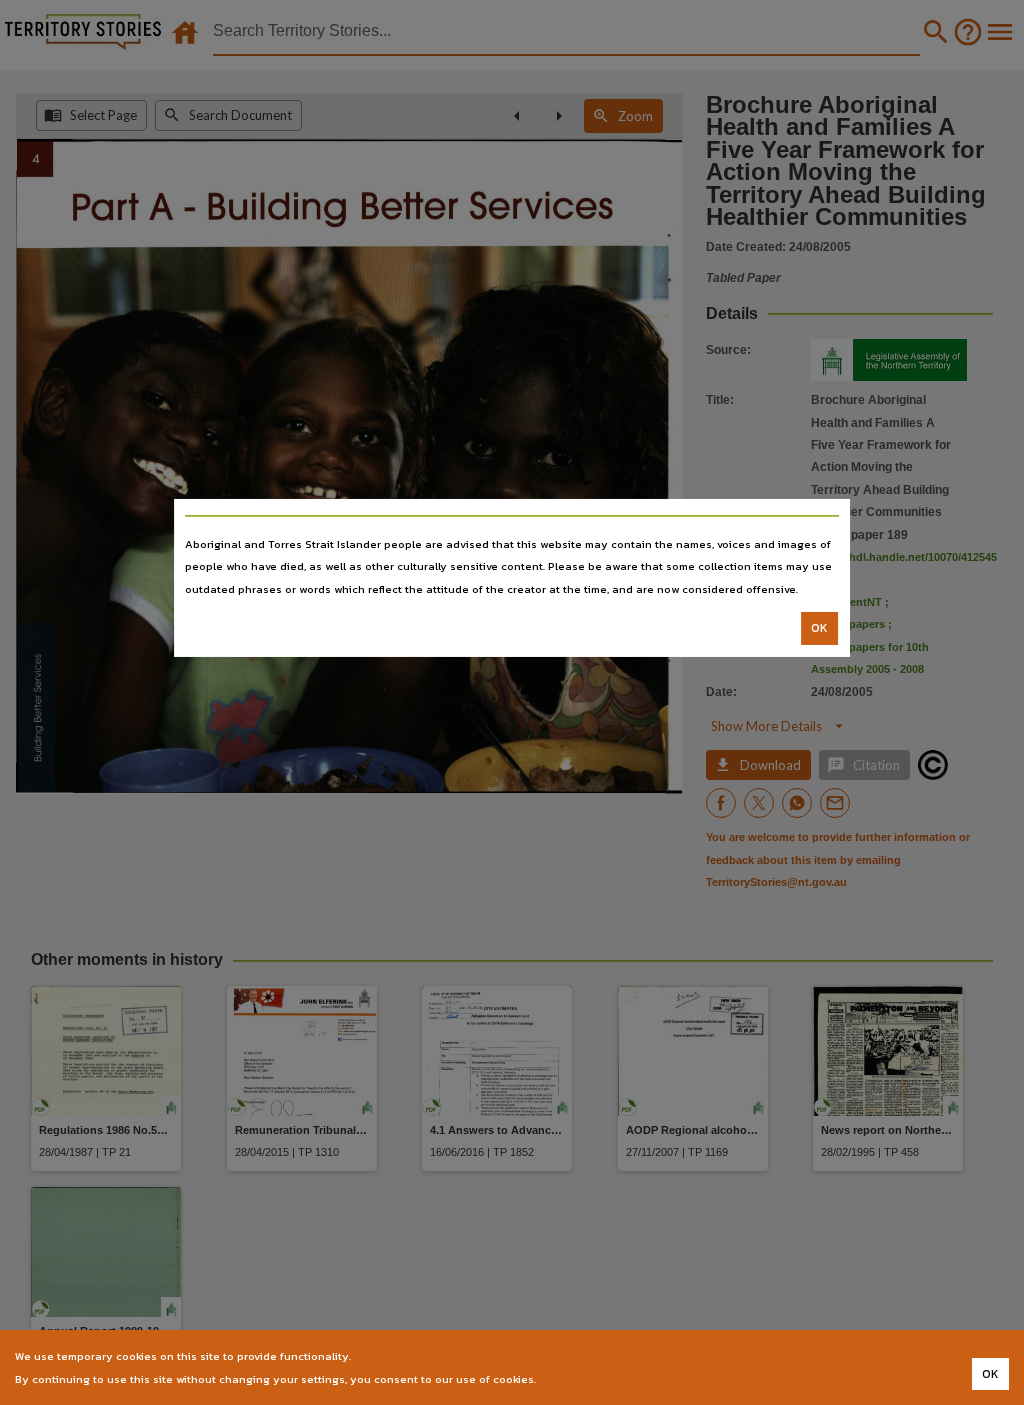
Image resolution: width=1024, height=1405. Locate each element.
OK (819, 628)
